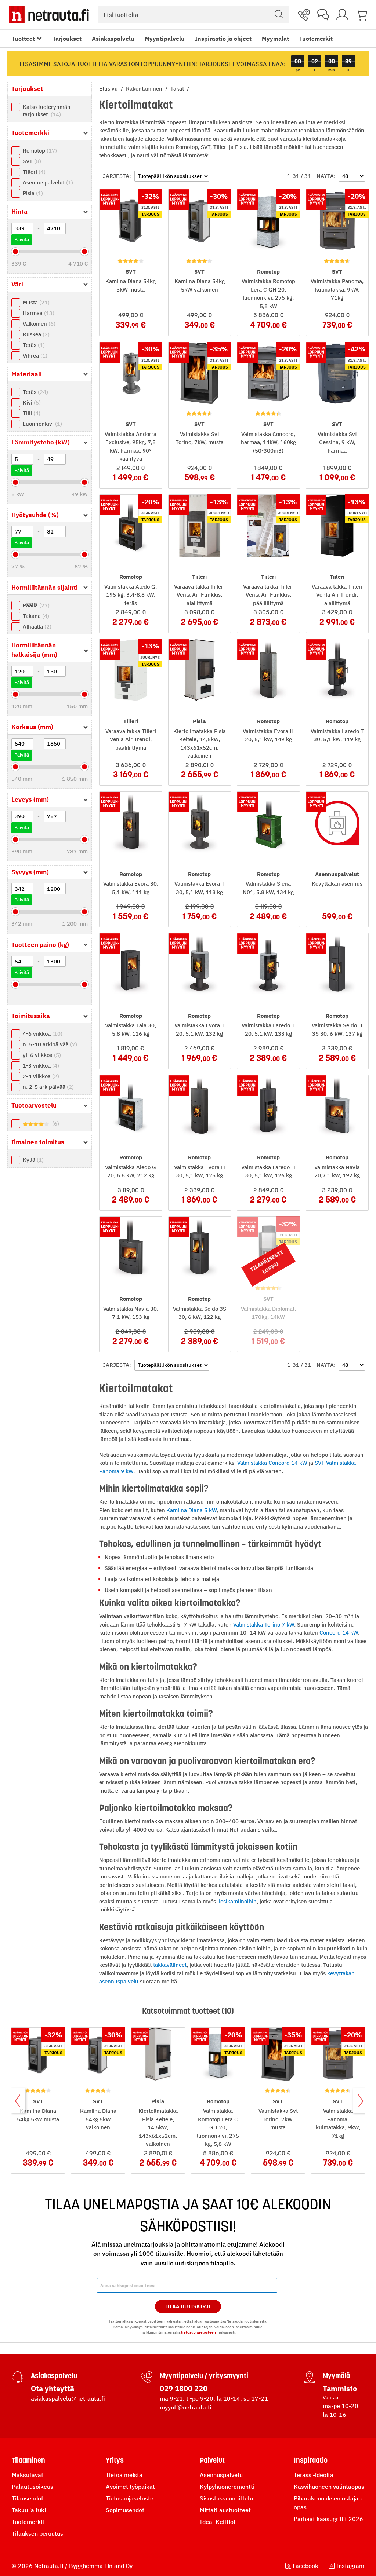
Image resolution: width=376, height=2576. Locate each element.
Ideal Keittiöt (218, 2522)
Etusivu (109, 89)
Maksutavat (28, 2475)
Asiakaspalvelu (113, 39)
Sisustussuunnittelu (226, 2498)
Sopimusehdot (125, 2510)
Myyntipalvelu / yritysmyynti (204, 2376)
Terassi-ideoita (314, 2475)
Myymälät (275, 39)
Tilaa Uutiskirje (188, 2306)
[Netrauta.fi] (49, 15)
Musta (35, 302)
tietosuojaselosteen (198, 2332)
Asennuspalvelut (47, 182)
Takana (35, 616)
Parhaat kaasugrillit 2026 (328, 2519)
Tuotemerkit (316, 39)
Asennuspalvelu (221, 2475)
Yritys (115, 2460)
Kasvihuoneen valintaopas (329, 2487)
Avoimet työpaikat (130, 2487)
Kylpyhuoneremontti (227, 2487)
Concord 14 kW (339, 1633)
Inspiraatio (311, 2460)
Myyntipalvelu (165, 39)
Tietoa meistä (124, 2475)
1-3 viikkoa (40, 1066)
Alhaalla (36, 627)
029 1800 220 (184, 2388)
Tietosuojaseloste (130, 2498)
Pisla (32, 193)
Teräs (33, 345)
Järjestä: (117, 176)
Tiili (31, 413)
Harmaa (38, 313)
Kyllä (32, 1160)
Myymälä (336, 2376)
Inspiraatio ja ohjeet (223, 39)
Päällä (35, 605)
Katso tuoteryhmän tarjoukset (47, 111)
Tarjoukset (67, 39)
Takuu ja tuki (29, 2510)
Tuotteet (23, 39)
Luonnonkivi (41, 424)
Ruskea (35, 334)
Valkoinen (38, 324)
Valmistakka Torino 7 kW (264, 1624)
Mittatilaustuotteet (225, 2510)
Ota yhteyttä (53, 2388)
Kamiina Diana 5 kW (191, 1510)
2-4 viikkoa (40, 1076)
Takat (178, 89)
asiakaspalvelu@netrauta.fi (68, 2398)
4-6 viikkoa (42, 1034)
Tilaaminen (28, 2460)
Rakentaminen (145, 89)
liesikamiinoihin (237, 1901)
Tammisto (340, 2388)
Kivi (31, 402)
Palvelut (212, 2460)
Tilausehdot (28, 2498)
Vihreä (34, 356)
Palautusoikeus (32, 2487)
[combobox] (194, 15)
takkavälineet (170, 1965)
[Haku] (279, 15)
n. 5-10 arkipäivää (49, 1044)
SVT (31, 161)
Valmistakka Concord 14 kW (272, 1463)
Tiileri (33, 172)
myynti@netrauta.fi (186, 2407)
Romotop (39, 151)
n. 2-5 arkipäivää (47, 1087)
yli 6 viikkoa (41, 1055)
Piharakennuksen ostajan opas (328, 2503)
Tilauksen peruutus (37, 2533)
